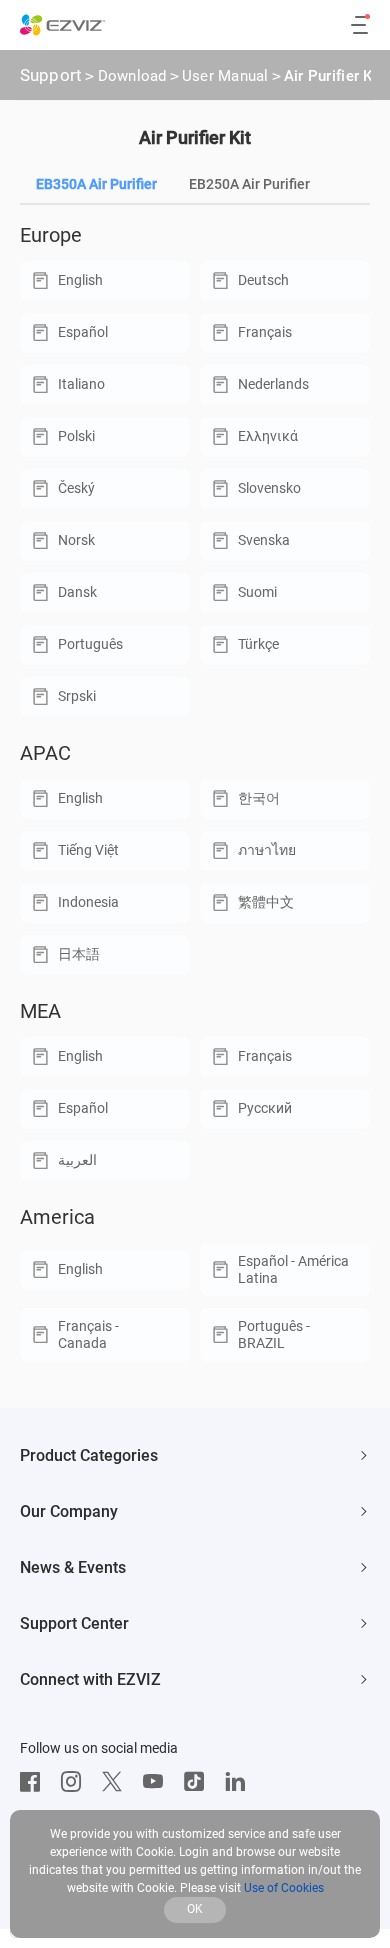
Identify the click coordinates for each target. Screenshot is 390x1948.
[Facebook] (35, 1782)
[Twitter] (117, 1782)
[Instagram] (76, 1782)
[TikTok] (199, 1782)
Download (132, 76)
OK (195, 1909)
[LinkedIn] (240, 1782)
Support (51, 75)
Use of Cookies (284, 1888)
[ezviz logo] (63, 25)
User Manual (225, 76)
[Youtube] (158, 1782)
